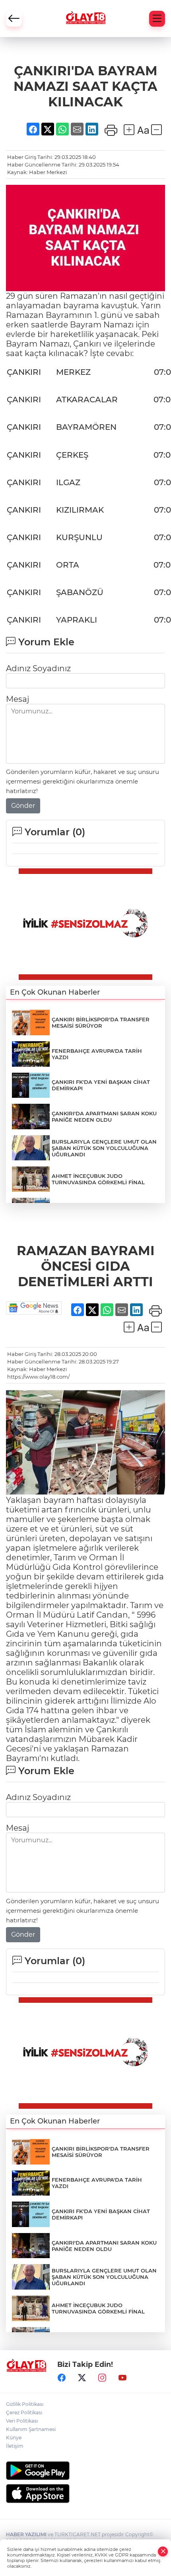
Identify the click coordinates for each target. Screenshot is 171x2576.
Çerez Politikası (24, 2412)
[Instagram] (102, 2378)
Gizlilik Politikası (25, 2404)
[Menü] (157, 19)
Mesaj (17, 699)
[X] (82, 2378)
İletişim (15, 2446)
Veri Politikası (22, 2421)
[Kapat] (163, 2552)
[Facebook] (62, 2378)
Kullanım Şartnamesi (31, 2429)
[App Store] (85, 2494)
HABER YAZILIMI (26, 2534)
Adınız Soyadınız (38, 668)
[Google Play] (85, 2471)
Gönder (23, 806)
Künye (14, 2438)
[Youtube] (122, 2378)
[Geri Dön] (14, 19)
